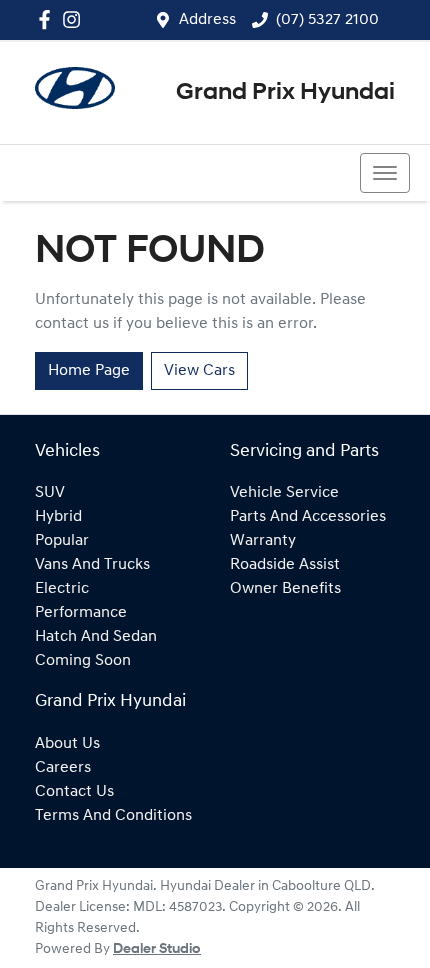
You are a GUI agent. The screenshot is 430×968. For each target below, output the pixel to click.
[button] (385, 173)
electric (62, 589)
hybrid (58, 517)
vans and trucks (92, 565)
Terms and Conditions (113, 816)
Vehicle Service (284, 493)
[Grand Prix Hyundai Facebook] (48, 19)
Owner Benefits (285, 589)
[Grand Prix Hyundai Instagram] (75, 19)
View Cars (199, 371)
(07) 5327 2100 (327, 20)
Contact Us (74, 792)
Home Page (89, 371)
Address (207, 20)
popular (62, 541)
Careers (63, 768)
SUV (50, 493)
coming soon (83, 661)
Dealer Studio (157, 949)
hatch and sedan (96, 637)
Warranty (263, 541)
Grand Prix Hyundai (285, 93)
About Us (67, 744)
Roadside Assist (285, 565)
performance (81, 613)
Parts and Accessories (308, 517)
